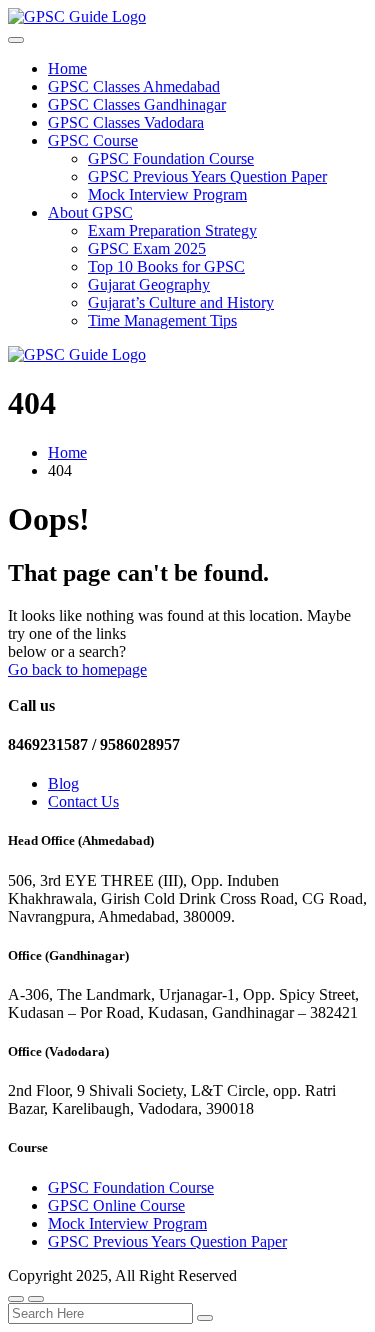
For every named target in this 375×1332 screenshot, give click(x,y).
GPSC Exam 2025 (147, 248)
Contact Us (83, 801)
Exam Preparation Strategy (172, 230)
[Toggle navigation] (16, 40)
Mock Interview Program (167, 194)
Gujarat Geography (149, 284)
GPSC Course (93, 140)
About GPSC (90, 212)
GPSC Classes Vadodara (126, 122)
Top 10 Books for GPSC (166, 266)
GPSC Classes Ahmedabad (134, 86)
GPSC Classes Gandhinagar (137, 104)
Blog (63, 783)
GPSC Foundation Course (171, 158)
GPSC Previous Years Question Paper (207, 176)
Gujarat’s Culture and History (181, 302)
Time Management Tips (162, 320)
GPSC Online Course (116, 1205)
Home (67, 68)
